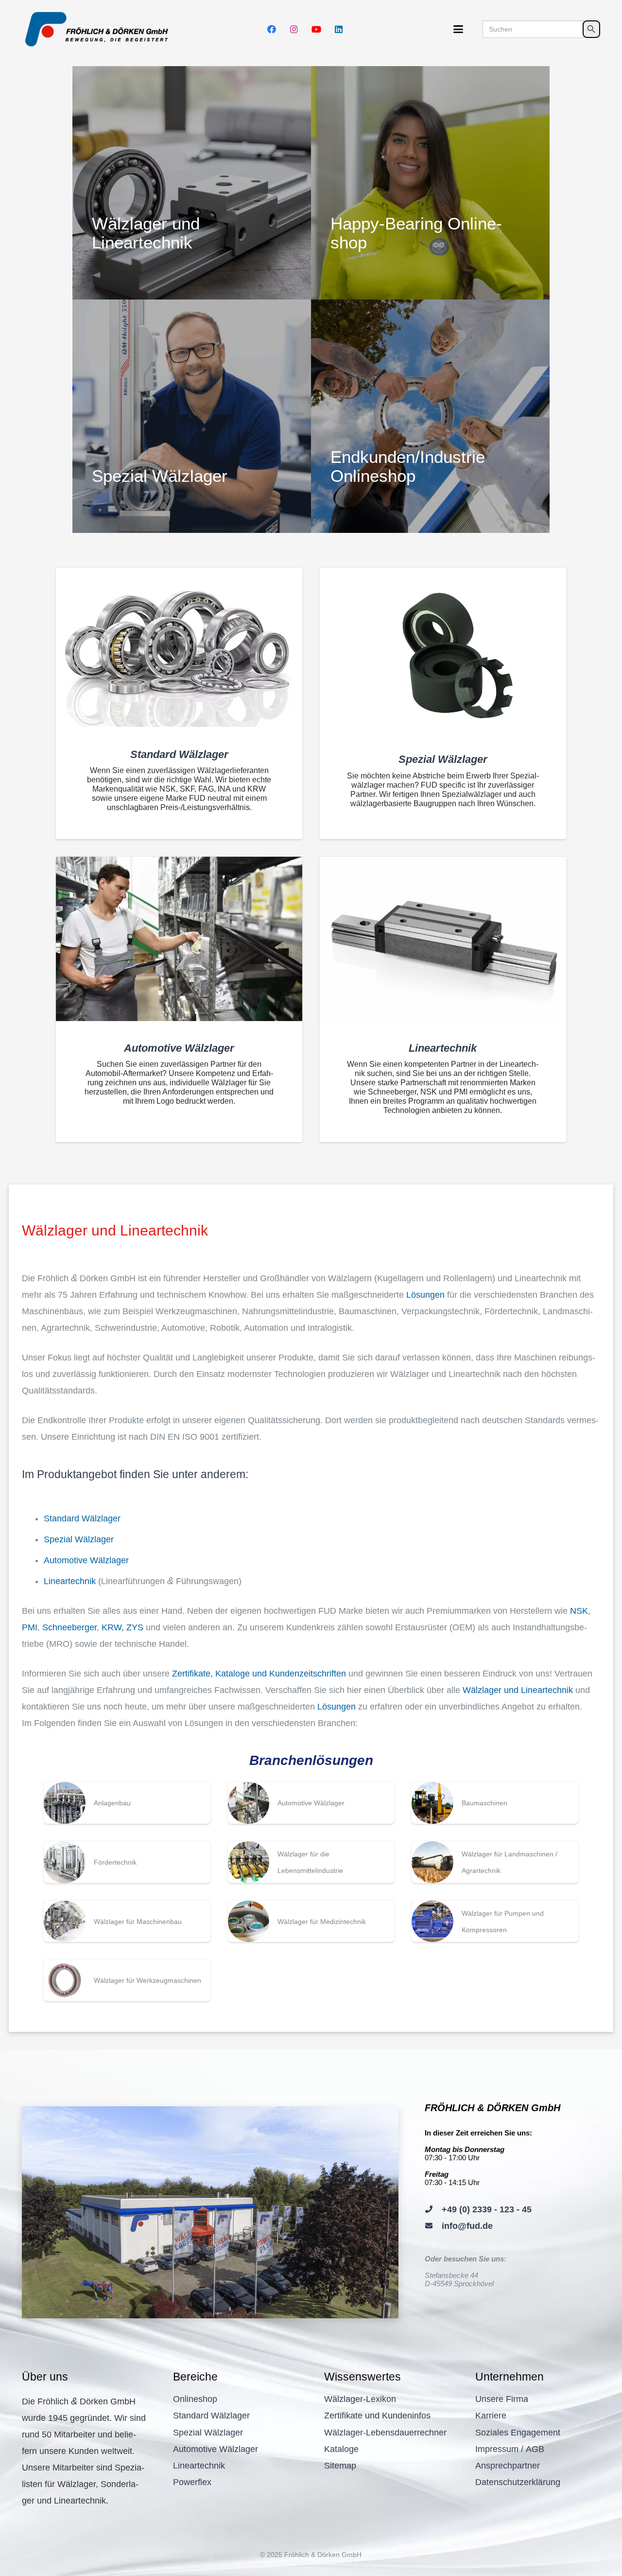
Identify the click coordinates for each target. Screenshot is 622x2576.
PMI (30, 1627)
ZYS (135, 1627)
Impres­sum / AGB (510, 2449)
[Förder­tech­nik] (127, 1862)
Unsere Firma (502, 2399)
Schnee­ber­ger (69, 1627)
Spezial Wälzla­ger (79, 1539)
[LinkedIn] (339, 29)
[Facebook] (272, 29)
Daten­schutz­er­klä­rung (518, 2482)
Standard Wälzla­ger (82, 1518)
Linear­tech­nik (70, 1581)
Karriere (491, 2416)
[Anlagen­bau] (127, 1803)
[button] (458, 29)
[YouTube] (316, 29)
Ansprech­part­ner (508, 2466)
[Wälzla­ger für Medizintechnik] (311, 1922)
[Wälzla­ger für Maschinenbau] (127, 1922)
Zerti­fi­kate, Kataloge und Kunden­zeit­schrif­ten (259, 1674)
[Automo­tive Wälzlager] (179, 939)
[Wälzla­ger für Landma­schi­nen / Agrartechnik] (495, 1862)
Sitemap (340, 2466)
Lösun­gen (425, 1295)
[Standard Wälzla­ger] (179, 647)
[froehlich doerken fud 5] (99, 29)
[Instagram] (294, 29)
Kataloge (341, 2449)
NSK (579, 1611)
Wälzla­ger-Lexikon (360, 2399)
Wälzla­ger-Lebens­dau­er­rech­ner (385, 2433)
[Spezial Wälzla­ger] (443, 650)
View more (192, 183)
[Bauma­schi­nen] (495, 1803)
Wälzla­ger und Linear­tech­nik (518, 1690)
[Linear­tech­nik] (443, 939)
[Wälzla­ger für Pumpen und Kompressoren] (495, 1922)
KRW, (113, 1627)
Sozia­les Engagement (518, 2433)
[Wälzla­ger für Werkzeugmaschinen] (127, 1980)
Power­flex (192, 2482)
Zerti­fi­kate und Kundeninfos (377, 2416)
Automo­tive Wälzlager (86, 1560)
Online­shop (195, 2399)
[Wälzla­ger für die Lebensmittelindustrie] (311, 1862)
